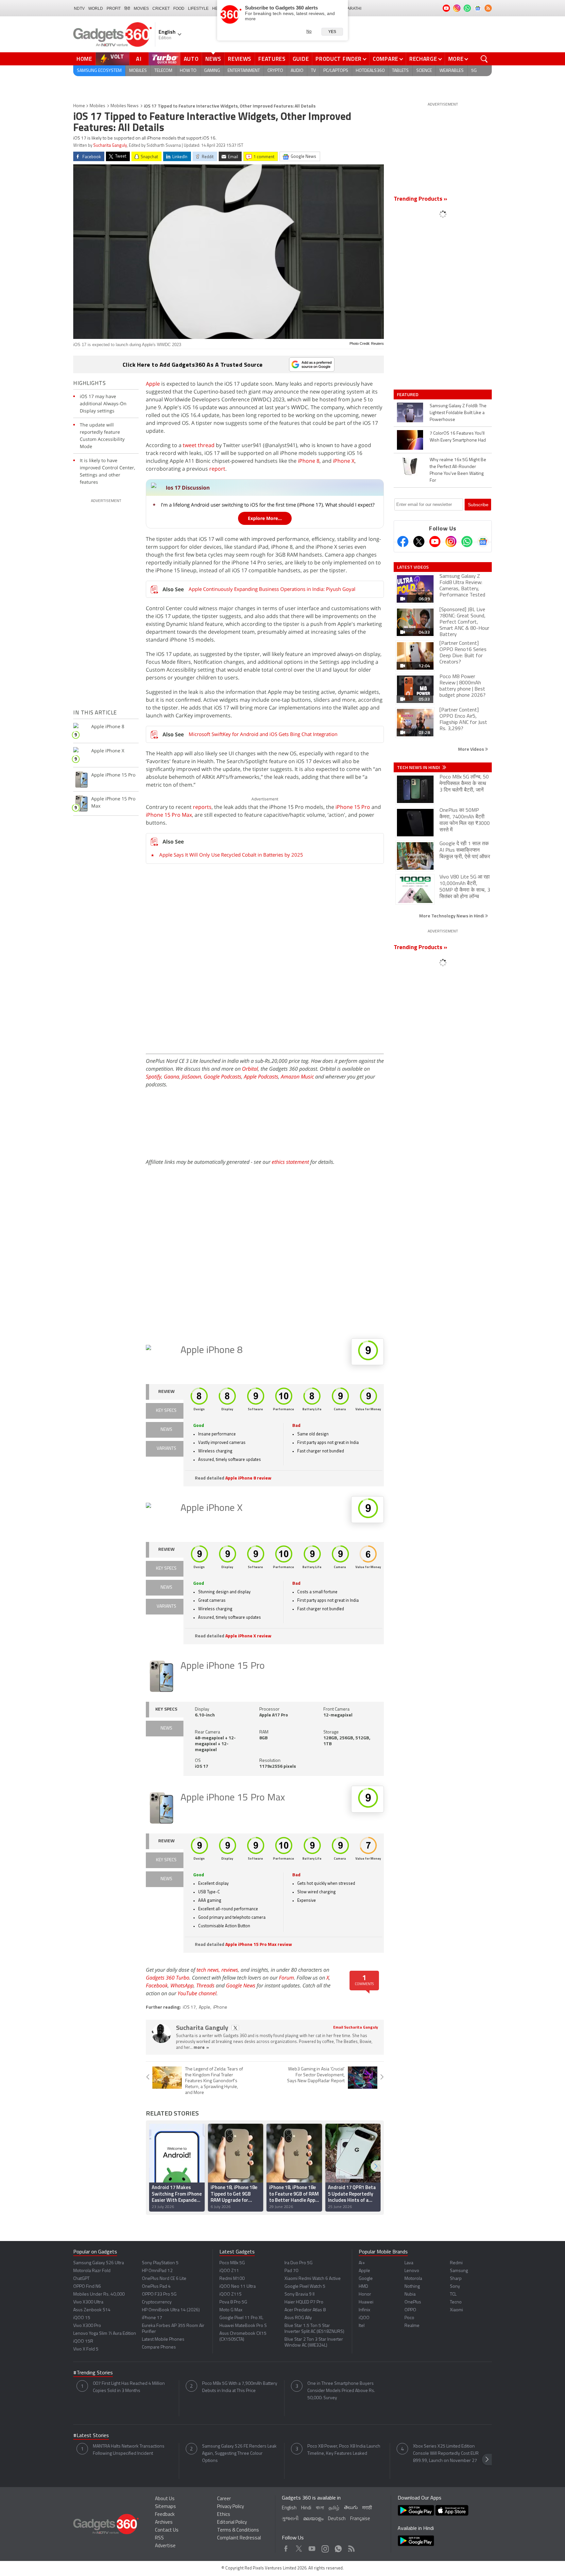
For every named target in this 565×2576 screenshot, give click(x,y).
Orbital (250, 1069)
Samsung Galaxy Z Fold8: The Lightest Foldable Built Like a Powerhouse (458, 413)
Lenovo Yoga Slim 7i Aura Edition (105, 2334)
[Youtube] (435, 542)
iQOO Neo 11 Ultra (238, 2287)
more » (201, 2048)
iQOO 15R (83, 2342)
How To (188, 71)
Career (224, 2499)
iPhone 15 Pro (353, 807)
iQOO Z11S (231, 2294)
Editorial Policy (232, 2523)
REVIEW (166, 1392)
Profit (114, 8)
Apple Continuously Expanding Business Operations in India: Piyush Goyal (272, 589)
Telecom (163, 71)
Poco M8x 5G (232, 2263)
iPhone (220, 2007)
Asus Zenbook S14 (92, 2310)
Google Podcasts (223, 1077)
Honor (365, 2294)
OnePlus (413, 2302)
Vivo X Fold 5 (86, 2349)
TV (313, 71)
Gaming (212, 71)
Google (366, 2279)
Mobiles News (125, 106)
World (96, 8)
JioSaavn (191, 1077)
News (213, 59)
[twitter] (235, 2028)
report (217, 469)
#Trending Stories (93, 2373)
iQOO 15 (82, 2318)
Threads (205, 1985)
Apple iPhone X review (248, 1636)
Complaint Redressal (239, 2538)
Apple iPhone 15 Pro (223, 1666)
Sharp (456, 2279)
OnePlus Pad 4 (156, 2287)
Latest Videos (413, 567)
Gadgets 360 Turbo (168, 1978)
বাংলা (320, 2508)
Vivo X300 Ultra (88, 2302)
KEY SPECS (166, 1411)
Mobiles (138, 71)
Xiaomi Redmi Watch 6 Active (313, 2279)
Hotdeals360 (370, 71)
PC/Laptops (336, 71)
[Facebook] (403, 542)
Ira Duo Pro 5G (299, 2263)
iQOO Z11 (229, 2271)
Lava (409, 2263)
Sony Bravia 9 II (300, 2294)
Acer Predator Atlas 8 (305, 2310)
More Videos (471, 749)
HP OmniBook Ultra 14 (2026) (171, 2310)
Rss (351, 2547)
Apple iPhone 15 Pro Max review (259, 1945)
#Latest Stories (91, 2436)
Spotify (154, 1077)
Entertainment (244, 71)
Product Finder (339, 59)
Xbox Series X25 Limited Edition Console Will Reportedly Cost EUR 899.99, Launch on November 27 (446, 2454)
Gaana (171, 1077)
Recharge (423, 59)
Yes (332, 32)
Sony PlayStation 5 (160, 2263)
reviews (230, 1970)
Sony (455, 2287)
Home (84, 59)
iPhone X (344, 461)
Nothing (412, 2287)
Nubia (410, 2294)
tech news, (209, 1970)
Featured (408, 394)
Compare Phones (159, 2347)
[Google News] (483, 542)
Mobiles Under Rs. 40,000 (99, 2294)
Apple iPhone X (212, 1508)
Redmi (456, 2263)
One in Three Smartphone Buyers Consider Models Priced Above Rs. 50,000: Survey (341, 2391)
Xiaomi (456, 2310)
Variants (166, 1449)
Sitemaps (165, 2507)
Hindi (306, 2508)
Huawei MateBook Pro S (243, 2326)
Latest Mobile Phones (163, 2340)
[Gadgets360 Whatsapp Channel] (467, 542)
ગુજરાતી (290, 2519)
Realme (412, 2326)
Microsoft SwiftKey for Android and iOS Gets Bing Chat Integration (263, 734)
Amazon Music (297, 1077)
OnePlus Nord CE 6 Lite (164, 2279)
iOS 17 (189, 2007)
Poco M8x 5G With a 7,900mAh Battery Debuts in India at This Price (240, 2387)
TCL (453, 2294)
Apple (153, 384)
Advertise (165, 2546)
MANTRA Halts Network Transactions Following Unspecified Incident (129, 2450)
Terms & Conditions (238, 2530)
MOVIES (141, 8)
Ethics (224, 2515)
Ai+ (362, 2263)
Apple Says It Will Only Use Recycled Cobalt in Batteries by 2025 (231, 855)
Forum (286, 1978)
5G (474, 71)
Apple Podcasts (261, 1077)
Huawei (366, 2302)
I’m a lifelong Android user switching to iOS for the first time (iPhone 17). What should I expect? (268, 505)
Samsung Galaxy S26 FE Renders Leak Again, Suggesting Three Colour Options (239, 2454)
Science (424, 71)
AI (139, 59)
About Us (165, 2499)
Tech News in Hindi (419, 767)
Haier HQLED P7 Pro (304, 2302)
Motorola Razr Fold (92, 2271)
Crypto (275, 71)
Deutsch (337, 2519)
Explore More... (265, 518)
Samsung (459, 2271)
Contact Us (167, 2530)
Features (272, 59)
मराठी (367, 2508)
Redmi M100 (232, 2279)
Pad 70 (291, 2271)
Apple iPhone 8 (212, 1351)
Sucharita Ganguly (110, 146)
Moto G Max (231, 2310)
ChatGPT (81, 2279)
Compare (385, 59)
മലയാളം (313, 2519)
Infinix (364, 2310)
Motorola (413, 2279)
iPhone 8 (309, 461)
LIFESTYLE (198, 8)
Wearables (452, 71)
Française (360, 2519)
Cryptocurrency (157, 2302)
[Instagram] (451, 542)
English (289, 2508)
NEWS (166, 1430)
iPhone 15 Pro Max (169, 815)
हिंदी (127, 8)
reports (202, 807)
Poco (409, 2318)
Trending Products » (420, 199)
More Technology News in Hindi (452, 916)
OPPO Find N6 (87, 2287)
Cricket (161, 8)
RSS (159, 2538)
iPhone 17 (152, 2318)
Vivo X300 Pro (87, 2326)
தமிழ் (334, 2508)
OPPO (410, 2310)
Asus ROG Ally (298, 2318)
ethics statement (290, 1162)
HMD (363, 2287)
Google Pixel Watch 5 (305, 2287)
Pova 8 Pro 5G (233, 2302)
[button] (376, 2166)
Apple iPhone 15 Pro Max (233, 1798)
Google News (241, 1985)
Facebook (157, 1985)
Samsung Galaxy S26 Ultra (99, 2263)
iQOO (364, 2318)
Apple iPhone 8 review (248, 1478)
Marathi (353, 8)
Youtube (312, 2547)
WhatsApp (182, 1985)
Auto (191, 59)
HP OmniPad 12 (157, 2271)
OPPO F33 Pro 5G (159, 2294)
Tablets (400, 71)
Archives (164, 2523)
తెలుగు (351, 2508)
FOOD (179, 8)
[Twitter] (419, 542)
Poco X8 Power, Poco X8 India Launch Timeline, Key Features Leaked (344, 2450)
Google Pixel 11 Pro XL (241, 2318)
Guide (301, 59)
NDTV (79, 8)
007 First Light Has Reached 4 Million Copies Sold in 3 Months (129, 2387)
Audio (297, 71)
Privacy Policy (231, 2507)
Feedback (165, 2515)
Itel (362, 2326)
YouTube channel (197, 1993)
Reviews (240, 59)
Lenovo (412, 2271)
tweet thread (199, 445)
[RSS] (488, 8)
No (309, 31)
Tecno (456, 2302)
